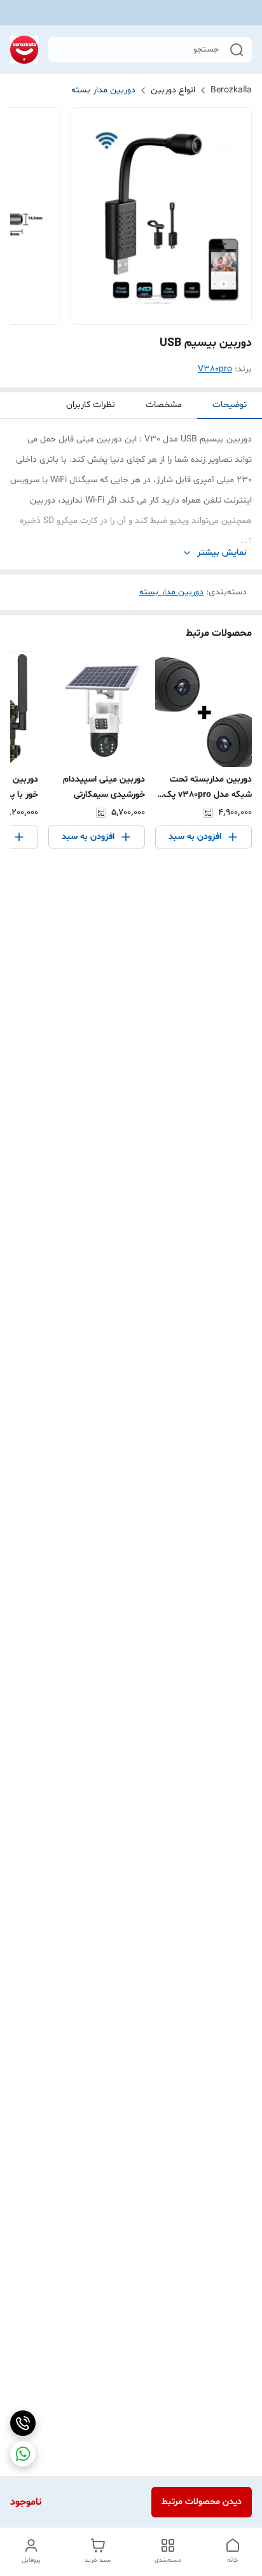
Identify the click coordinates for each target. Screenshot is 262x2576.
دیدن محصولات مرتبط (202, 2502)
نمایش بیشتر (222, 553)
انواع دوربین (173, 90)
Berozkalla (231, 90)
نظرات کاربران (91, 405)
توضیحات (230, 405)
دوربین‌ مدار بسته (103, 90)
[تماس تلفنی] (23, 2423)
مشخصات (164, 405)
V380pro (215, 369)
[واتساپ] (23, 2454)
